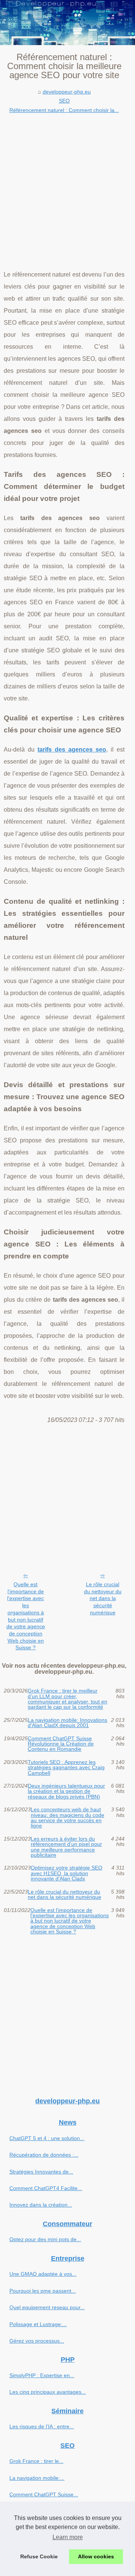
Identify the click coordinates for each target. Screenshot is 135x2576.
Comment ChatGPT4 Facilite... (46, 2188)
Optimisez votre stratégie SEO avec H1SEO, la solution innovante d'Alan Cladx (67, 1873)
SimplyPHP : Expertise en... (42, 2375)
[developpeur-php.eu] (67, 23)
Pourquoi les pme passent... (43, 2291)
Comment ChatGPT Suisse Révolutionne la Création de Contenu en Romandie (61, 1744)
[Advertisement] (67, 186)
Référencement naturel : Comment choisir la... (64, 110)
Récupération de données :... (44, 2155)
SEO (64, 101)
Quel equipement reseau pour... (47, 2307)
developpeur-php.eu (67, 92)
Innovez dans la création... (41, 2205)
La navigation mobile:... (37, 2478)
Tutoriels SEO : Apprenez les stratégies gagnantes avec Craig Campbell (66, 1768)
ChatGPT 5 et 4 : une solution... (47, 2138)
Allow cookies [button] (96, 2556)
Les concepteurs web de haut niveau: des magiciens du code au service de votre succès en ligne (67, 1818)
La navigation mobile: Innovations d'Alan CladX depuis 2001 (67, 1723)
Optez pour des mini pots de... (45, 2239)
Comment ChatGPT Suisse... (44, 2494)
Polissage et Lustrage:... (38, 2324)
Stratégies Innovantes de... (41, 2172)
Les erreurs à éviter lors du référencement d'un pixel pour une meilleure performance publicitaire (66, 1847)
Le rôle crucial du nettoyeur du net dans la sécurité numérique (103, 1598)
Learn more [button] (68, 2537)
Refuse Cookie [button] (39, 2556)
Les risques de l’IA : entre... (42, 2426)
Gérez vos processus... (37, 2341)
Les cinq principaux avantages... (48, 2392)
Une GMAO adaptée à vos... (43, 2274)
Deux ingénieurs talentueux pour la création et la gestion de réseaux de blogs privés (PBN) (66, 1791)
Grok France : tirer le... (36, 2461)
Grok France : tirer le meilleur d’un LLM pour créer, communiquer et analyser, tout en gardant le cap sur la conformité (67, 1699)
